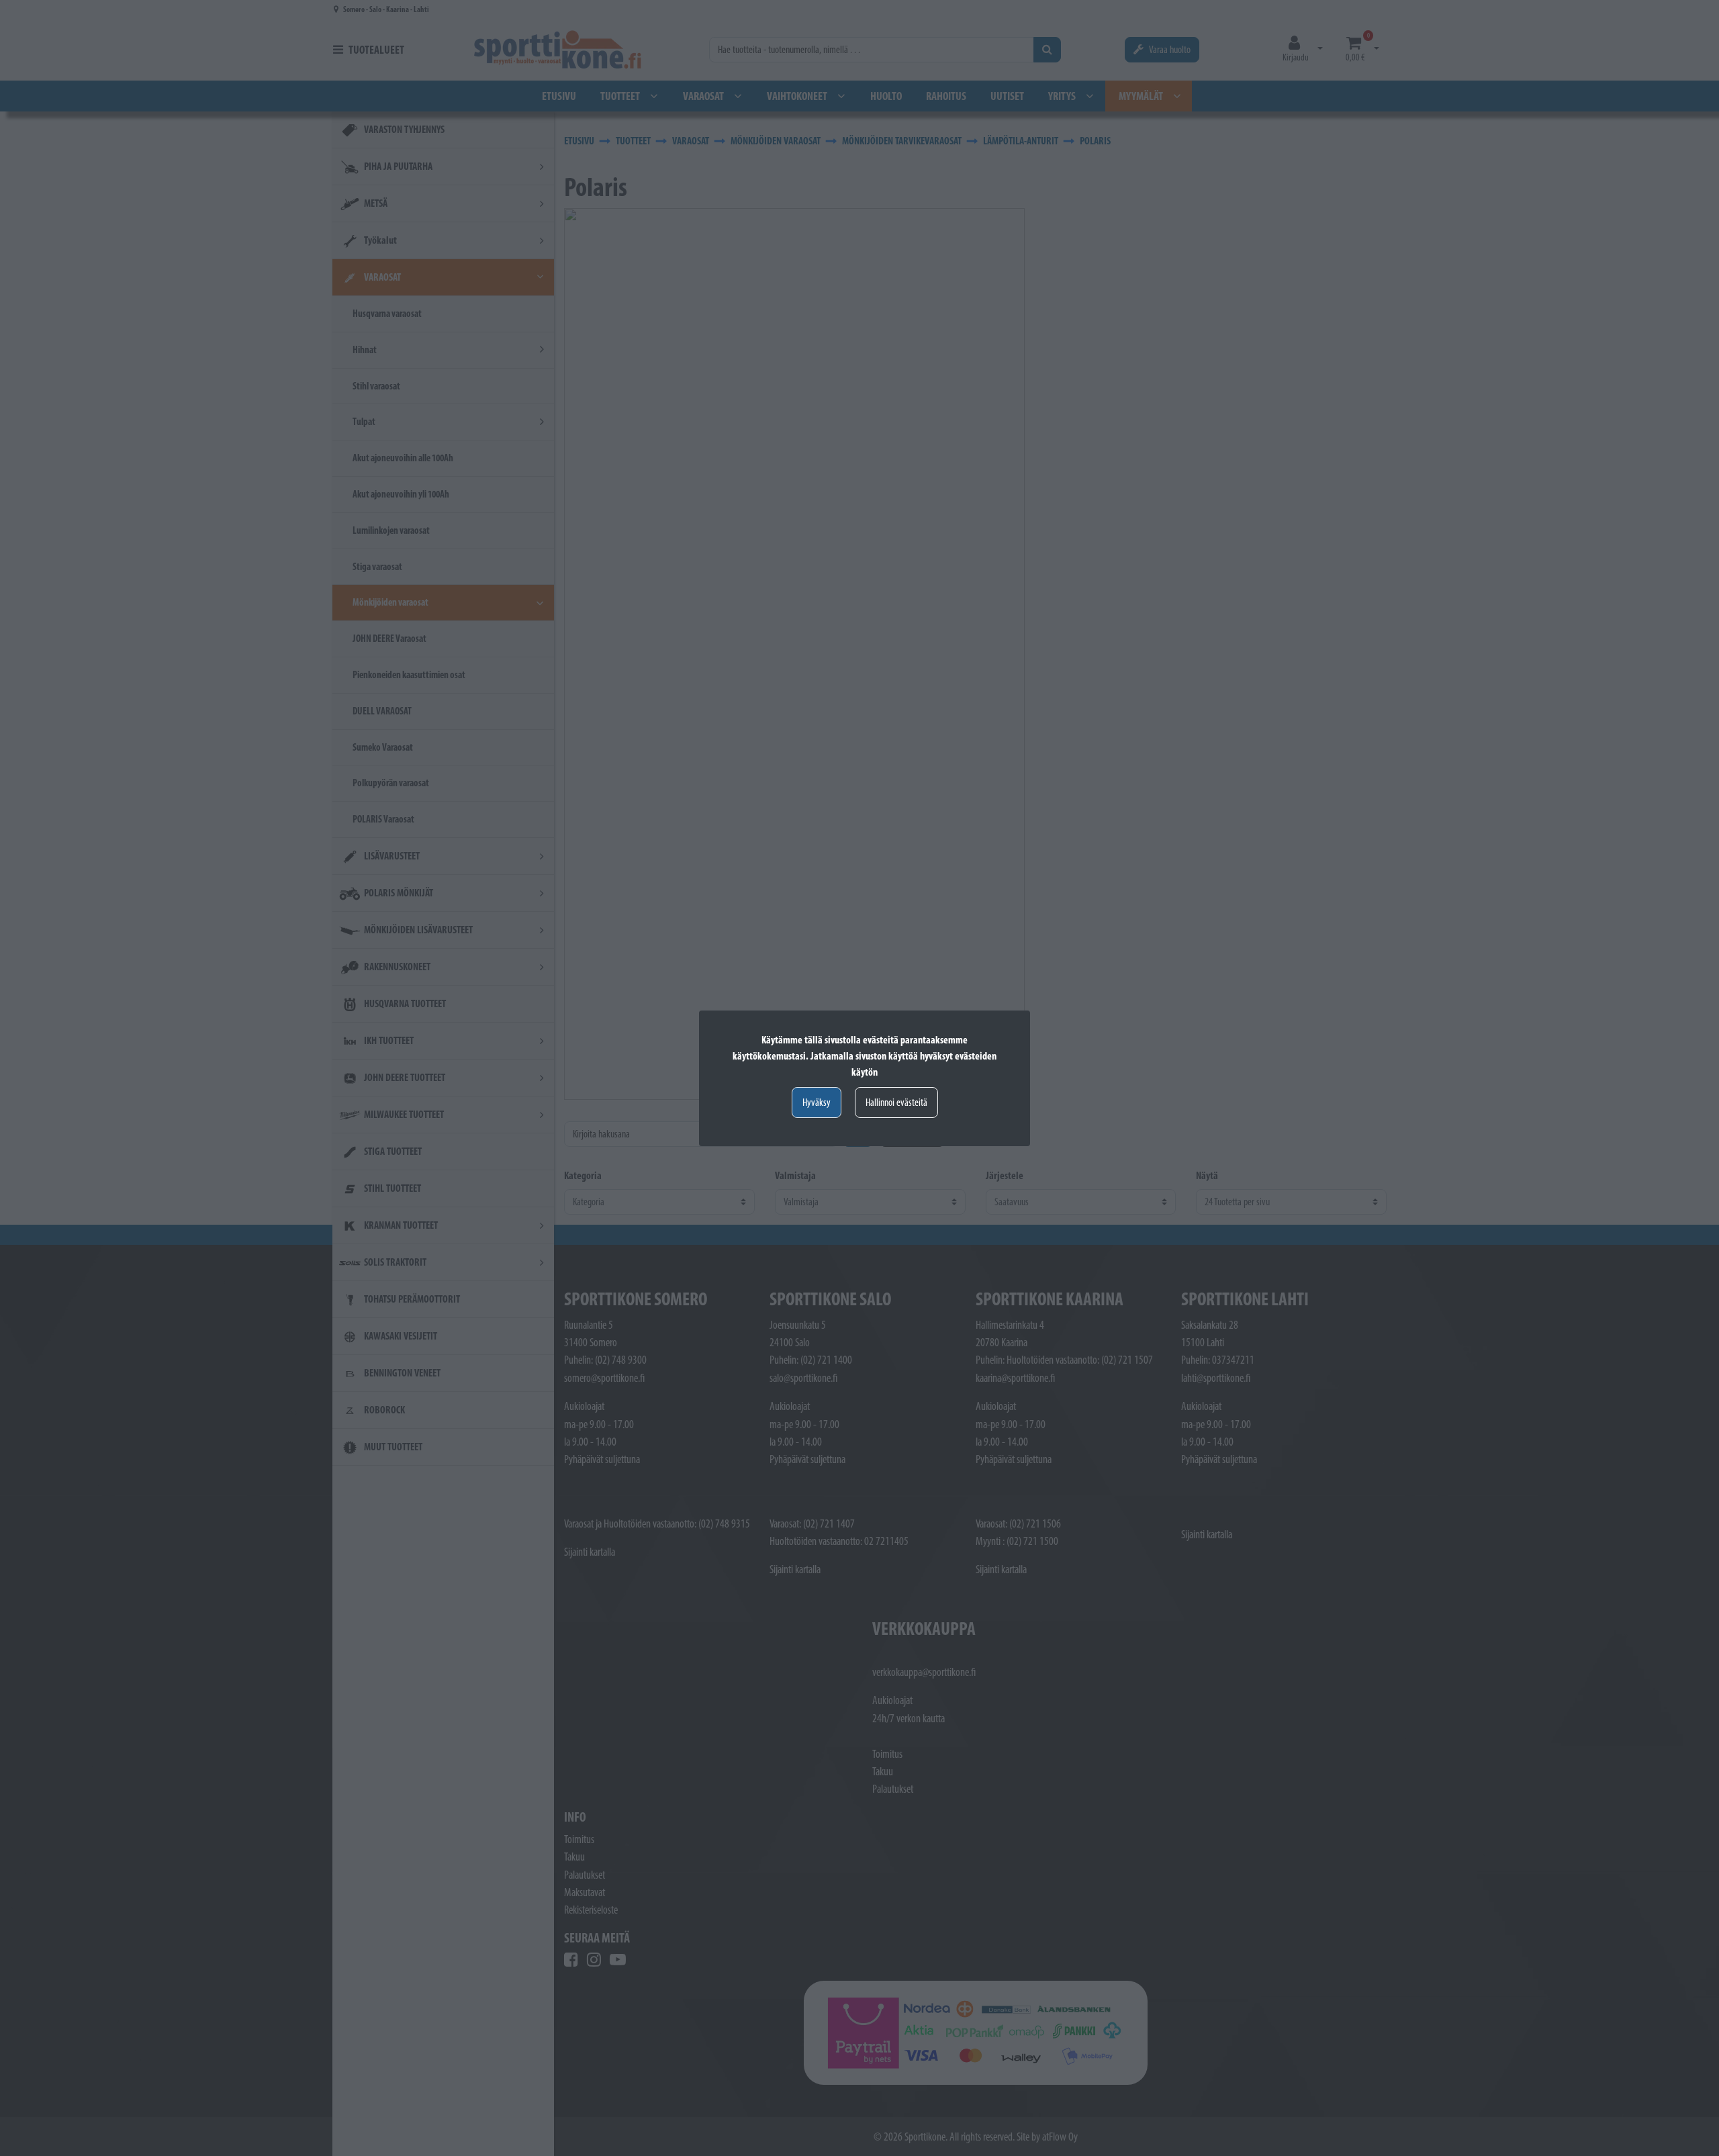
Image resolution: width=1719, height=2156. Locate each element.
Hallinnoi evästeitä (896, 1102)
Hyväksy (817, 1102)
